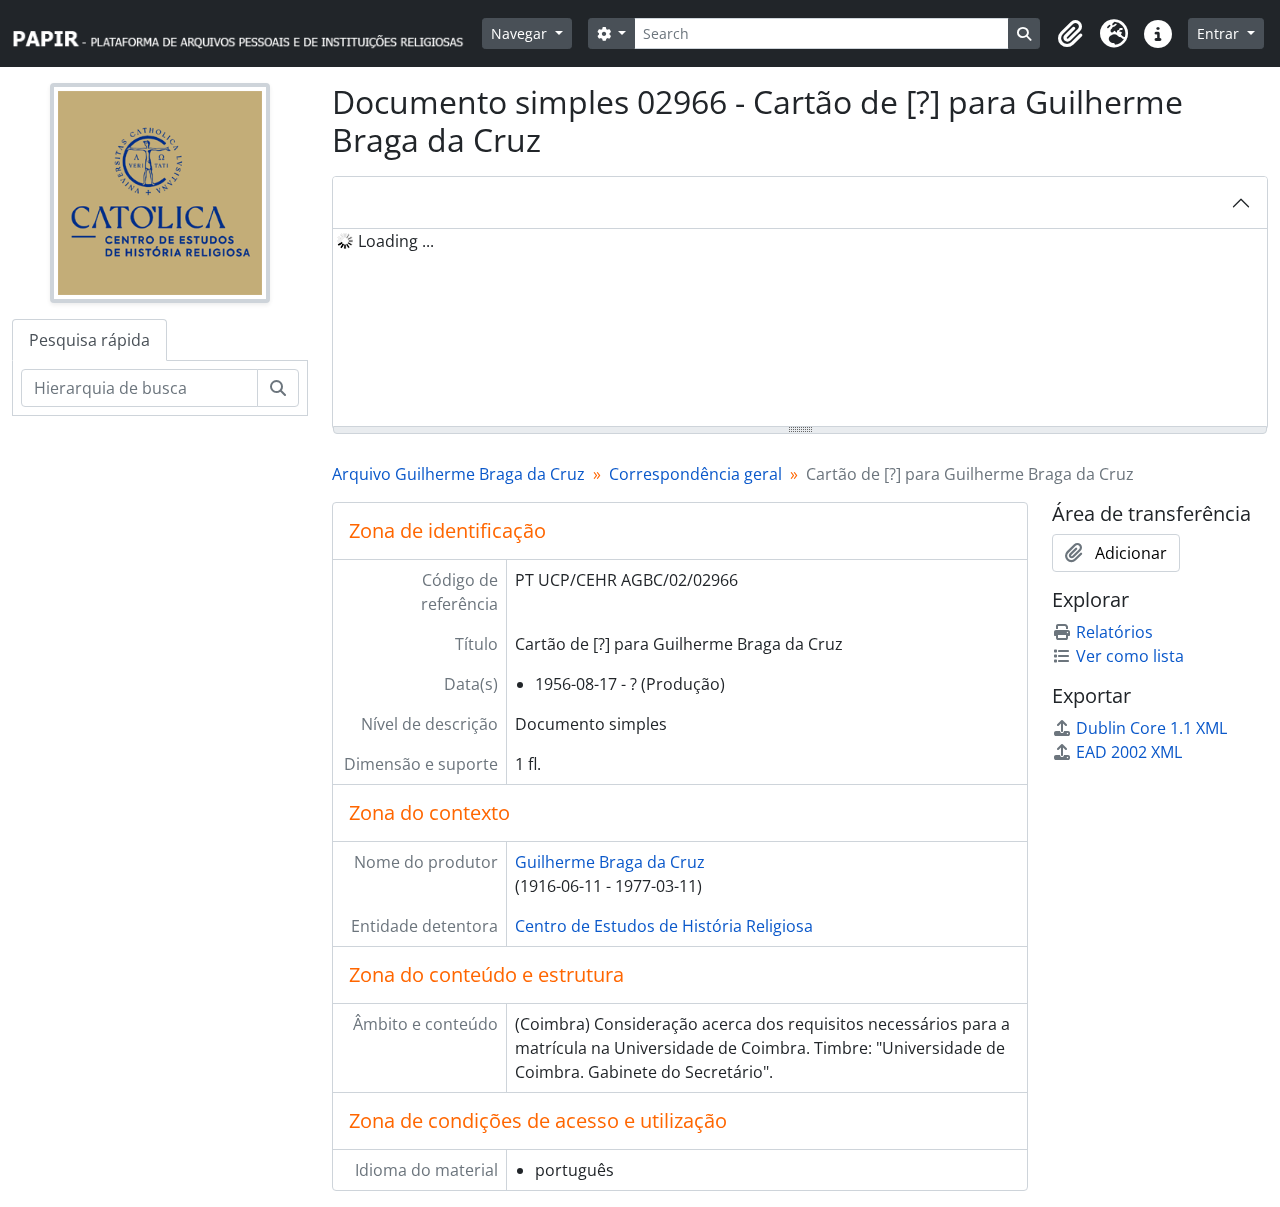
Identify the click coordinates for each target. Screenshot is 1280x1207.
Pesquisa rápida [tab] (89, 340)
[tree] (800, 329)
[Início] (247, 33)
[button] (1070, 34)
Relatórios (1114, 632)
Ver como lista (1130, 656)
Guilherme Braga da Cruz (610, 862)
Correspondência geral (695, 474)
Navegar (521, 33)
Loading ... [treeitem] (396, 241)
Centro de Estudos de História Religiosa (664, 926)
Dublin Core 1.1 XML (1151, 728)
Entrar (1220, 33)
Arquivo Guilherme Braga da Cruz (458, 474)
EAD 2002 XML (1129, 752)
